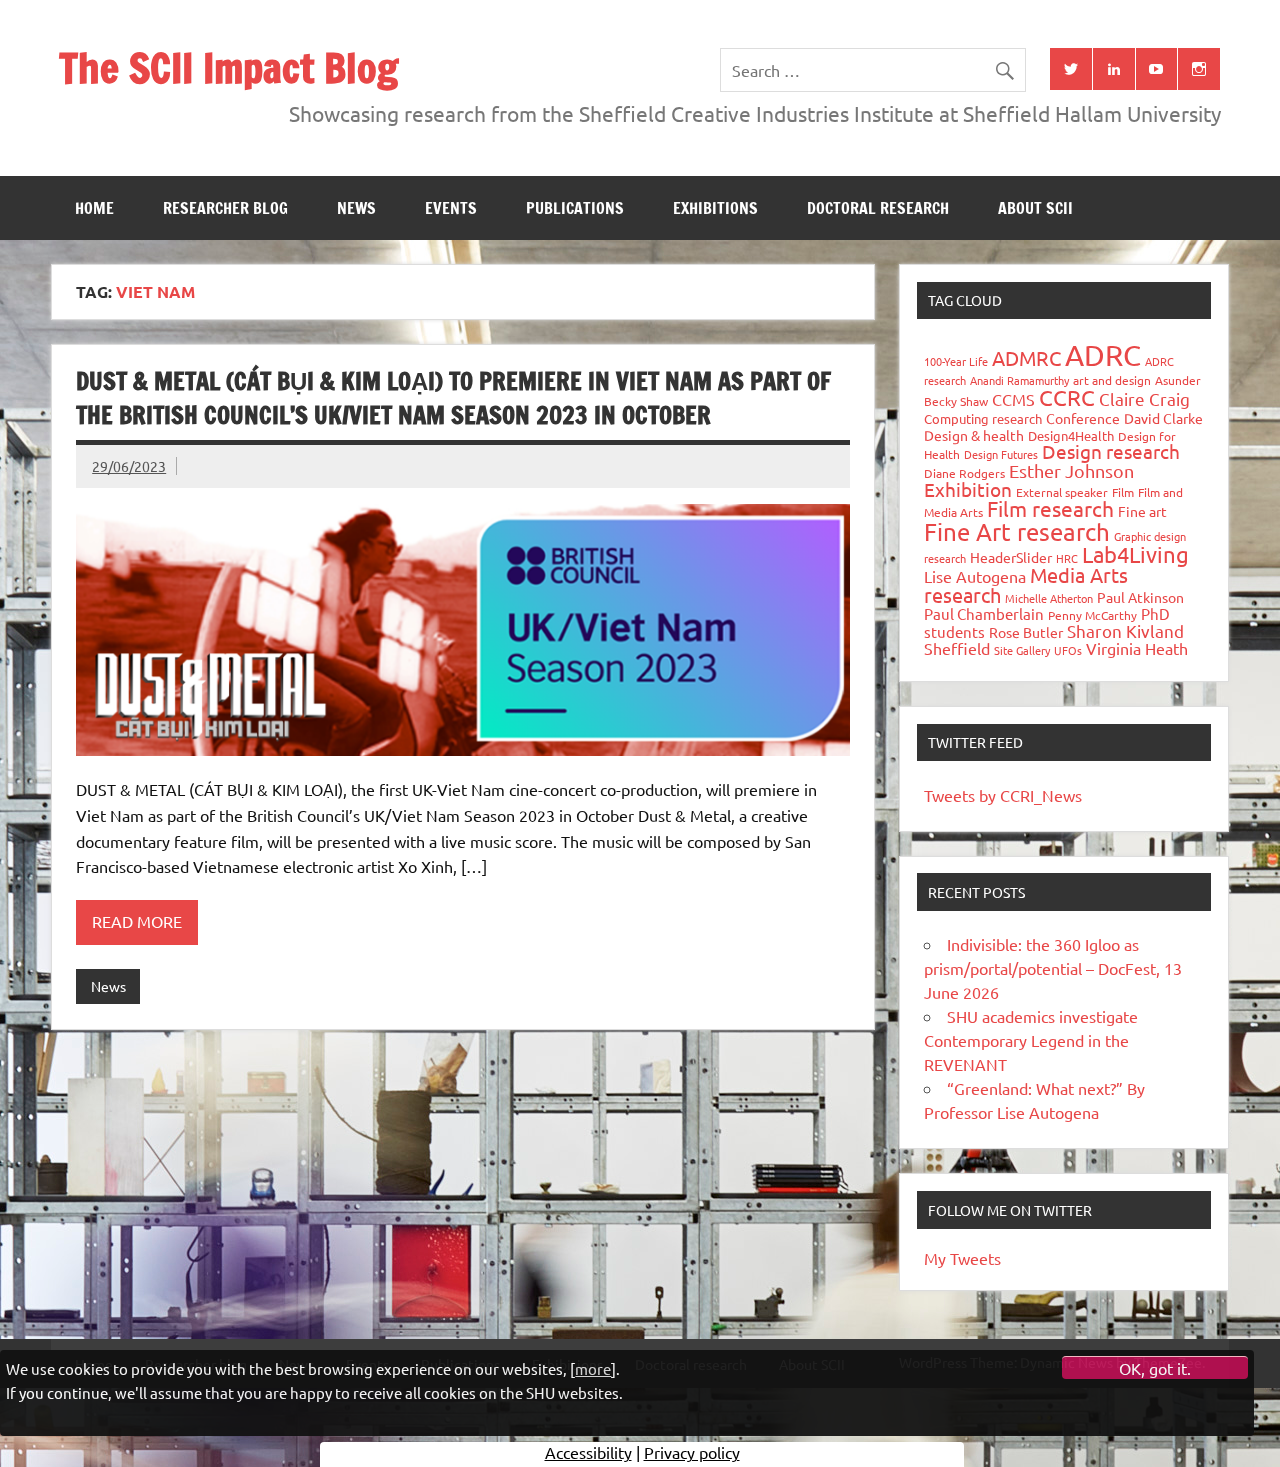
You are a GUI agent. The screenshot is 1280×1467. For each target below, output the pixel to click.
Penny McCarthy (1092, 615)
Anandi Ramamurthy (1019, 380)
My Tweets (962, 1258)
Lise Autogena (975, 576)
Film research (1050, 508)
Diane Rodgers (964, 473)
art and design (1112, 380)
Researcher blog (225, 208)
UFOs (1068, 650)
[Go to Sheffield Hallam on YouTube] (1157, 69)
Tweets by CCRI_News (1003, 795)
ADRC (1103, 355)
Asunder (1178, 380)
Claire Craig (1144, 398)
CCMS (1013, 399)
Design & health (974, 435)
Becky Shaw (956, 401)
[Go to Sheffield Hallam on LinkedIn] (1114, 69)
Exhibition (968, 489)
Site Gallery (1022, 650)
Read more (137, 921)
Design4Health (1071, 435)
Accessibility (588, 1452)
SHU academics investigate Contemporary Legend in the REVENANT (1031, 1040)
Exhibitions (715, 208)
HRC (1067, 558)
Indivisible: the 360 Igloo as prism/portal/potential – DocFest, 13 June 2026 (1053, 968)
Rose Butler (1026, 632)
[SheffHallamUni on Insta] (1199, 69)
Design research (1111, 451)
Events (451, 208)
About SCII (1035, 208)
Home (94, 208)
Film (1123, 492)
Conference (1083, 418)
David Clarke (1163, 418)
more (593, 1367)
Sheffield (957, 648)
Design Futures (1001, 454)
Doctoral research (878, 208)
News (356, 208)
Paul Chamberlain (984, 613)
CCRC (1067, 397)
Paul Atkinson (1140, 597)
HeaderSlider (1011, 557)
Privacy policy (692, 1452)
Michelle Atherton (1049, 598)
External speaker (1062, 492)
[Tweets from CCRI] (1071, 69)
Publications (575, 208)
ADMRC (1026, 357)
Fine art (1142, 511)
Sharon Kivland (1125, 630)
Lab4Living (1135, 554)
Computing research (983, 418)
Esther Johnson (1071, 470)
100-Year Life (956, 361)
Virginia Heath (1137, 648)
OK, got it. (1155, 1368)
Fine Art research (1017, 531)
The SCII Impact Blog (228, 67)
